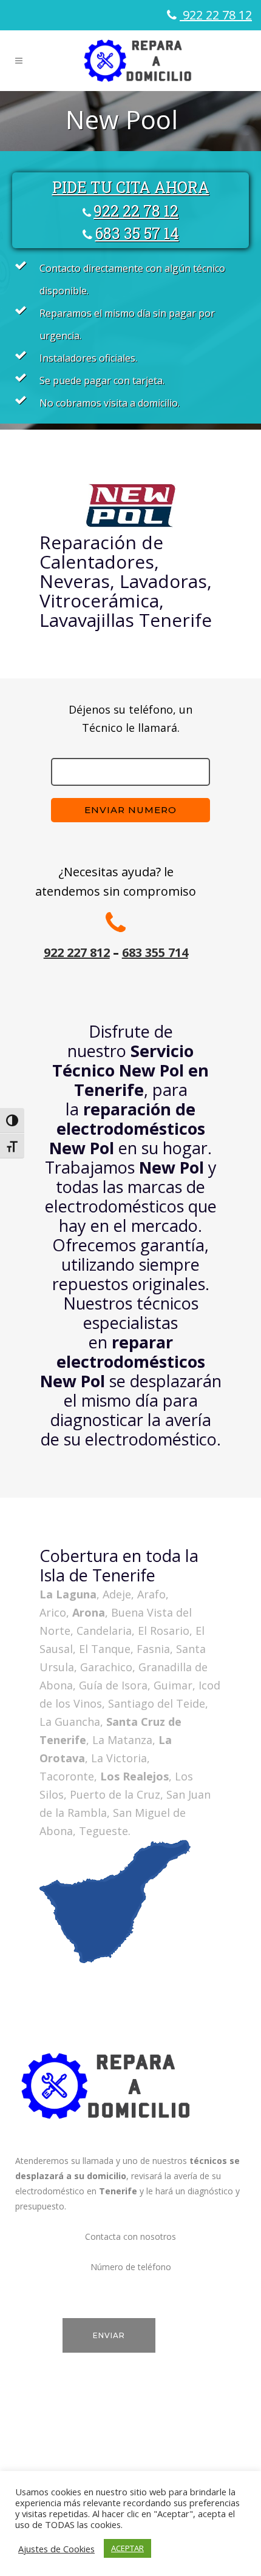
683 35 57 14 (137, 233)
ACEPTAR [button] (127, 2548)
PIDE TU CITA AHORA (131, 187)
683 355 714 (155, 952)
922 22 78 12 (216, 15)
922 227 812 (77, 952)
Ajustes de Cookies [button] (56, 2549)
